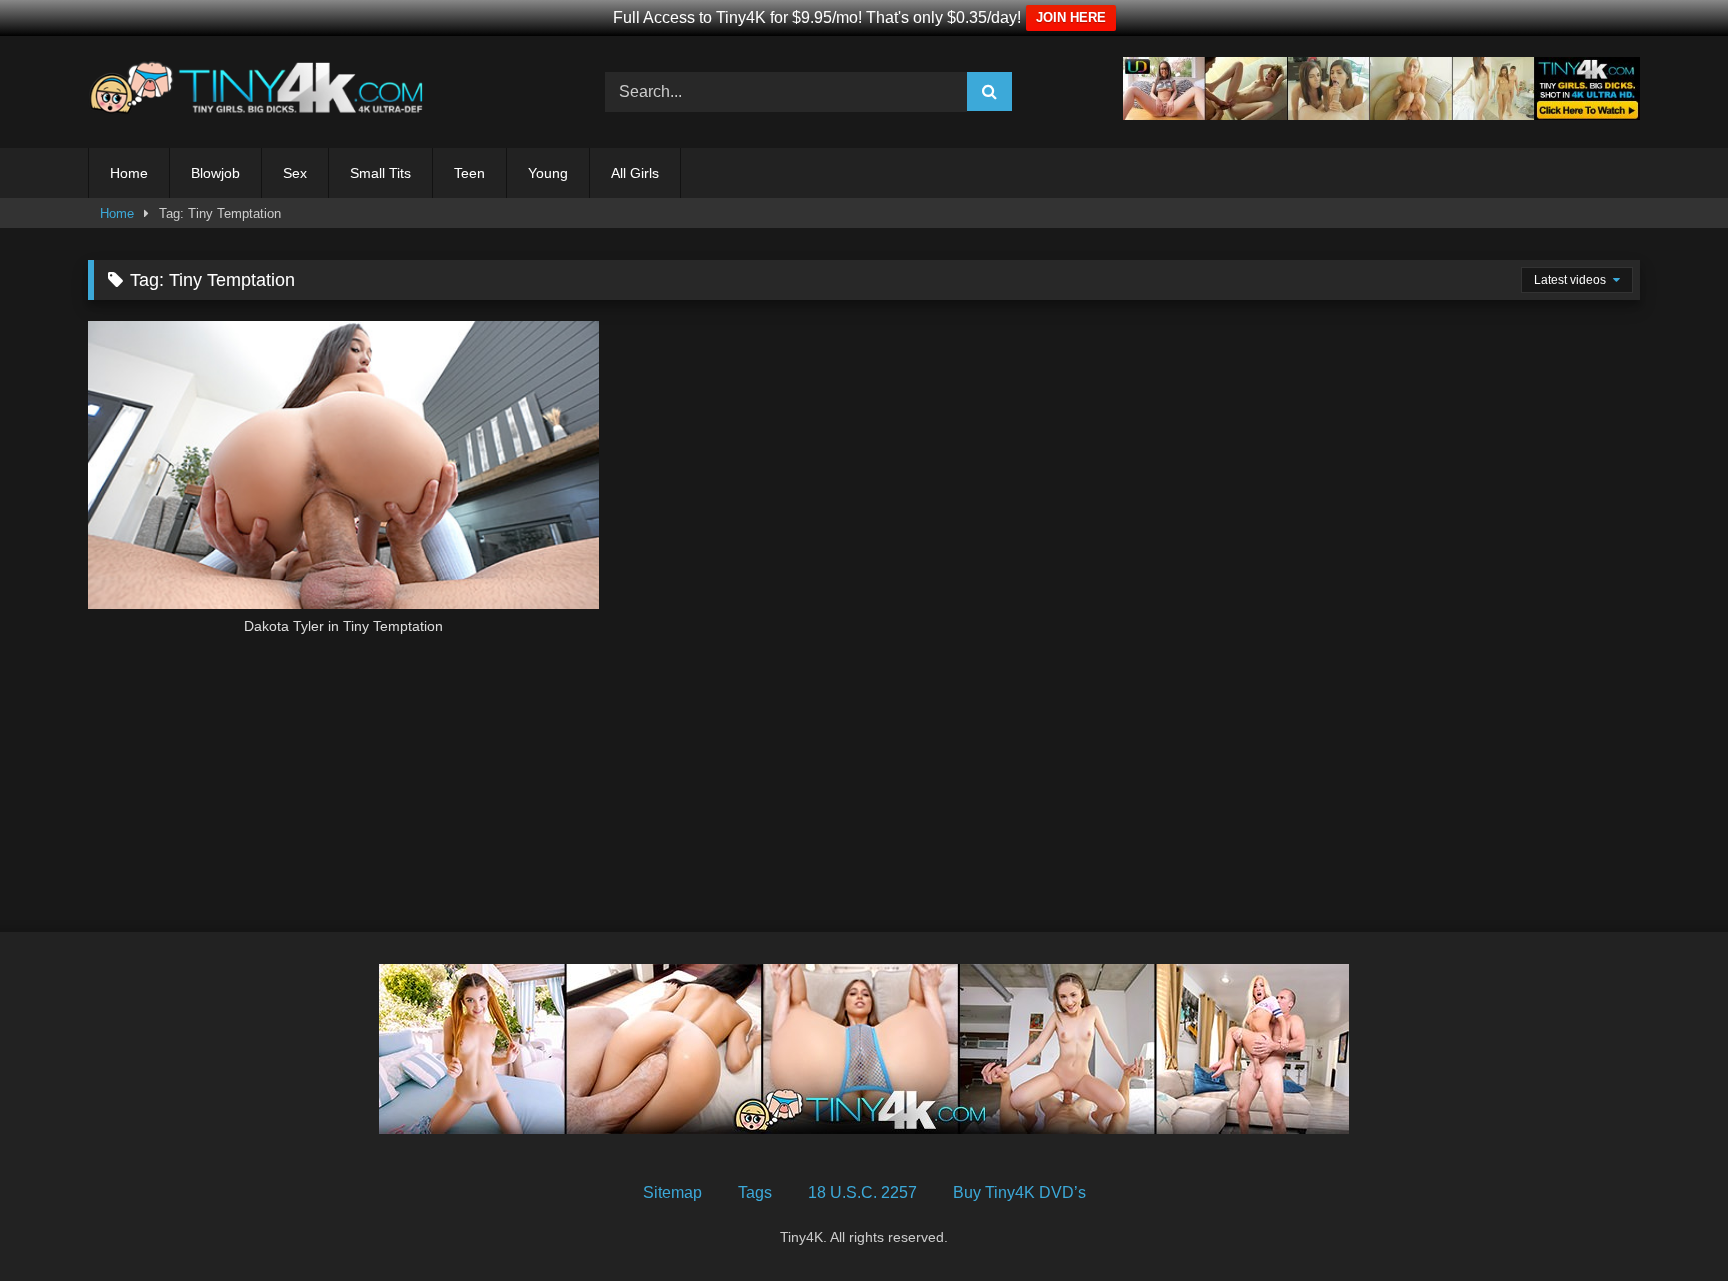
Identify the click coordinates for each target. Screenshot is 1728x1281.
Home (129, 173)
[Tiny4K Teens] (262, 92)
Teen (469, 173)
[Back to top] (1666, 1221)
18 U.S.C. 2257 (862, 1192)
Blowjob (215, 173)
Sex (295, 173)
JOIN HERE (1071, 17)
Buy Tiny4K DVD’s (1019, 1192)
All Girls (635, 173)
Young (548, 173)
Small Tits (380, 173)
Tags (755, 1192)
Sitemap (672, 1192)
